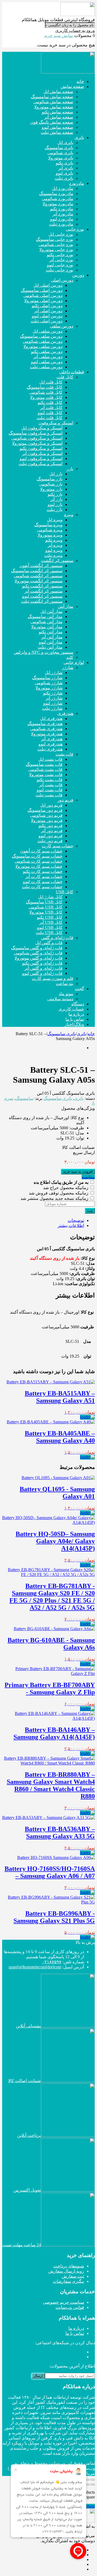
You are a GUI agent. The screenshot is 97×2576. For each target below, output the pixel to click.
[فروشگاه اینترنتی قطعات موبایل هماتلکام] (78, 15)
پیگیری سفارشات (68, 2281)
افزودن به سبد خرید (78, 1172)
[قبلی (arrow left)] (93, 2485)
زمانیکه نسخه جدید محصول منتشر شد (55, 1198)
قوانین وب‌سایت (70, 2307)
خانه (91, 1034)
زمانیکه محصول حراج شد (66, 1188)
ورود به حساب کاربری (75, 30)
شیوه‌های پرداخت (69, 2266)
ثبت (90, 1211)
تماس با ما (75, 2333)
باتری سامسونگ (61, 1034)
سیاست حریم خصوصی (63, 2302)
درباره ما (76, 2328)
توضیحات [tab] (76, 1220)
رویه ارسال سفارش (66, 2271)
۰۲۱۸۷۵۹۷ (52, 1962)
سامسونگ (24, 1098)
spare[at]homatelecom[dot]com (35, 1967)
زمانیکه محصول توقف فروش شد (59, 1193)
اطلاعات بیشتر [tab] (71, 1225)
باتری (82, 1034)
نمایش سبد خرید (59, 36)
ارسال (38, 2376)
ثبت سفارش (73, 2276)
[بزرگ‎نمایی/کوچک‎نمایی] (93, 2480)
